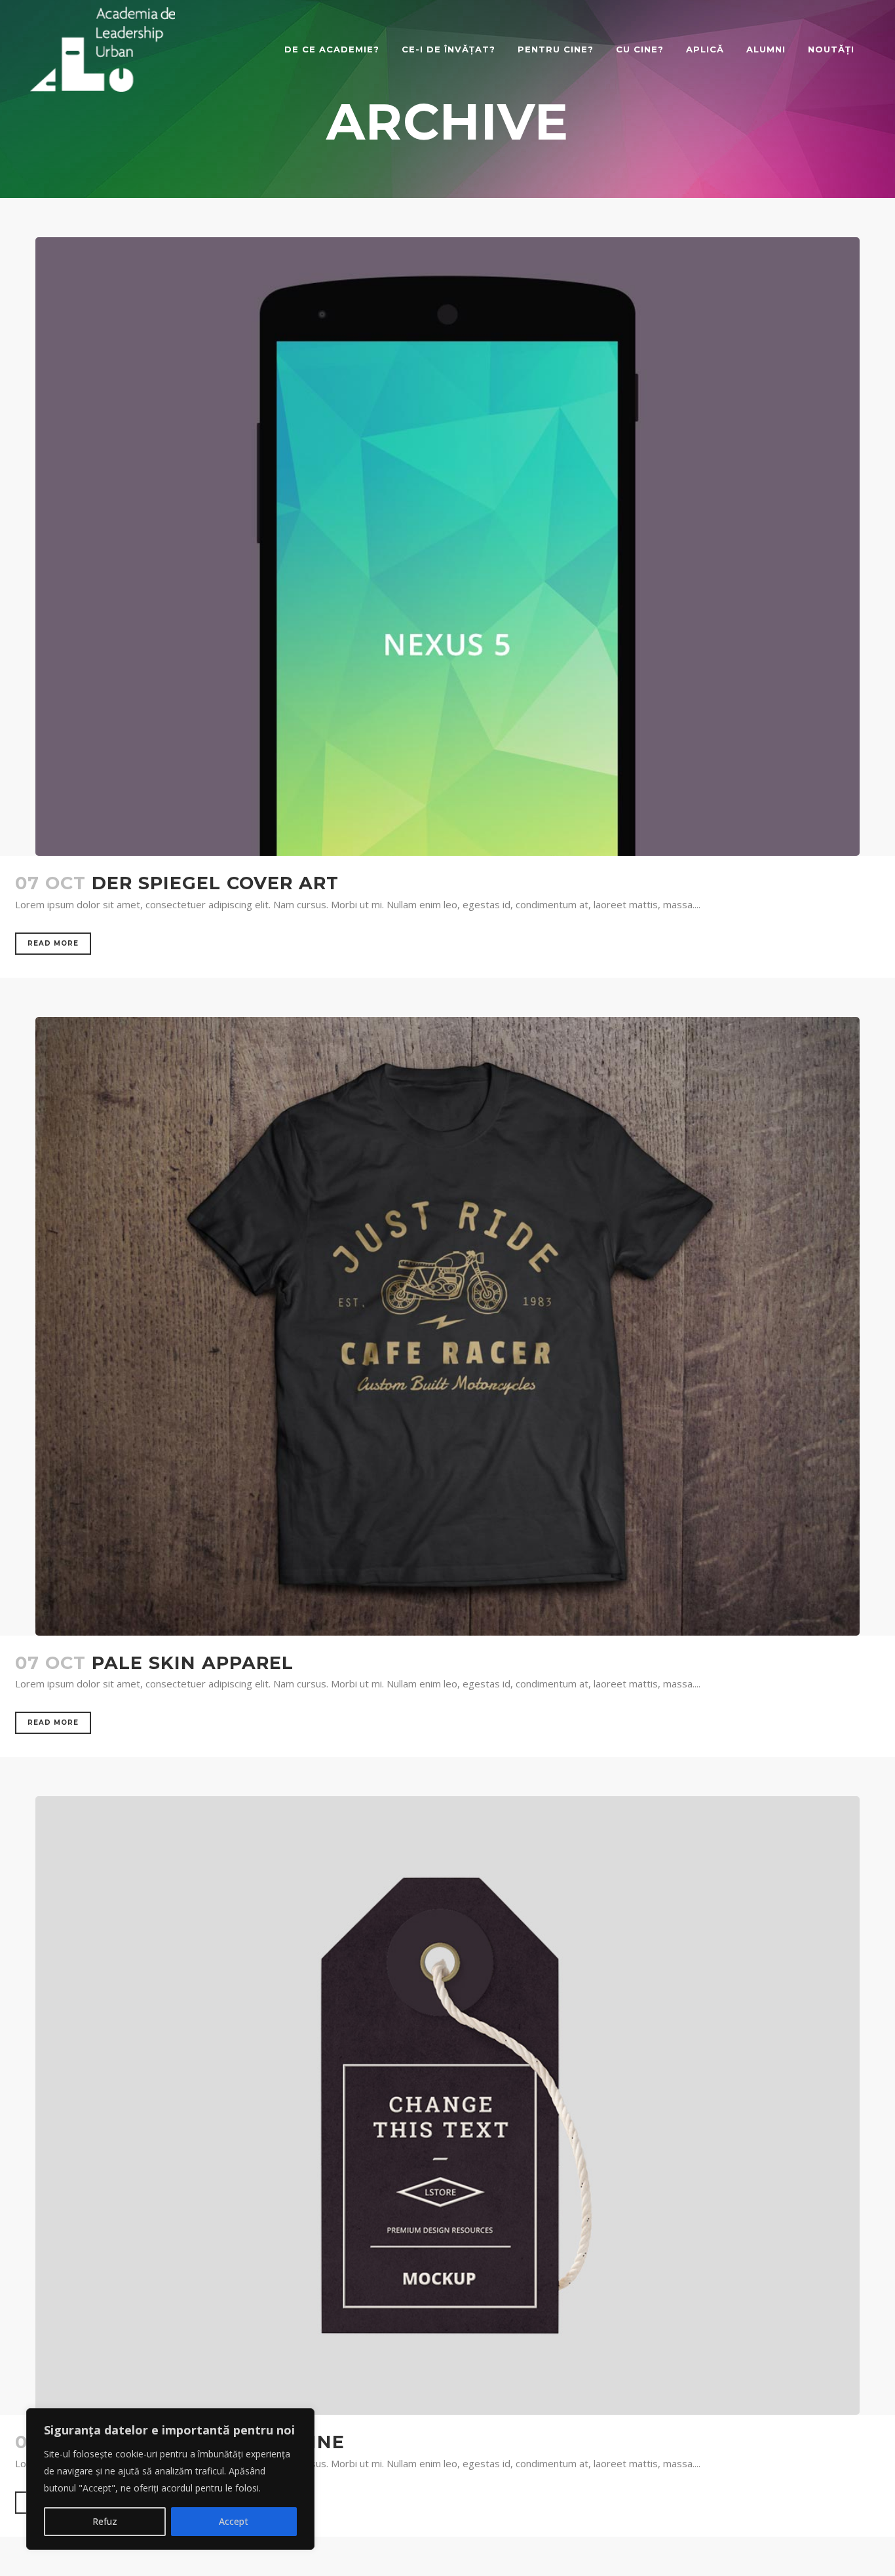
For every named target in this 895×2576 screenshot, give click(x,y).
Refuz (105, 2521)
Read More (53, 943)
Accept (234, 2521)
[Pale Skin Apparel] (447, 1326)
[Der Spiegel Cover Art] (447, 547)
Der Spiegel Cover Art (215, 883)
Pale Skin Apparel (193, 1663)
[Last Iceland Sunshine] (447, 2105)
